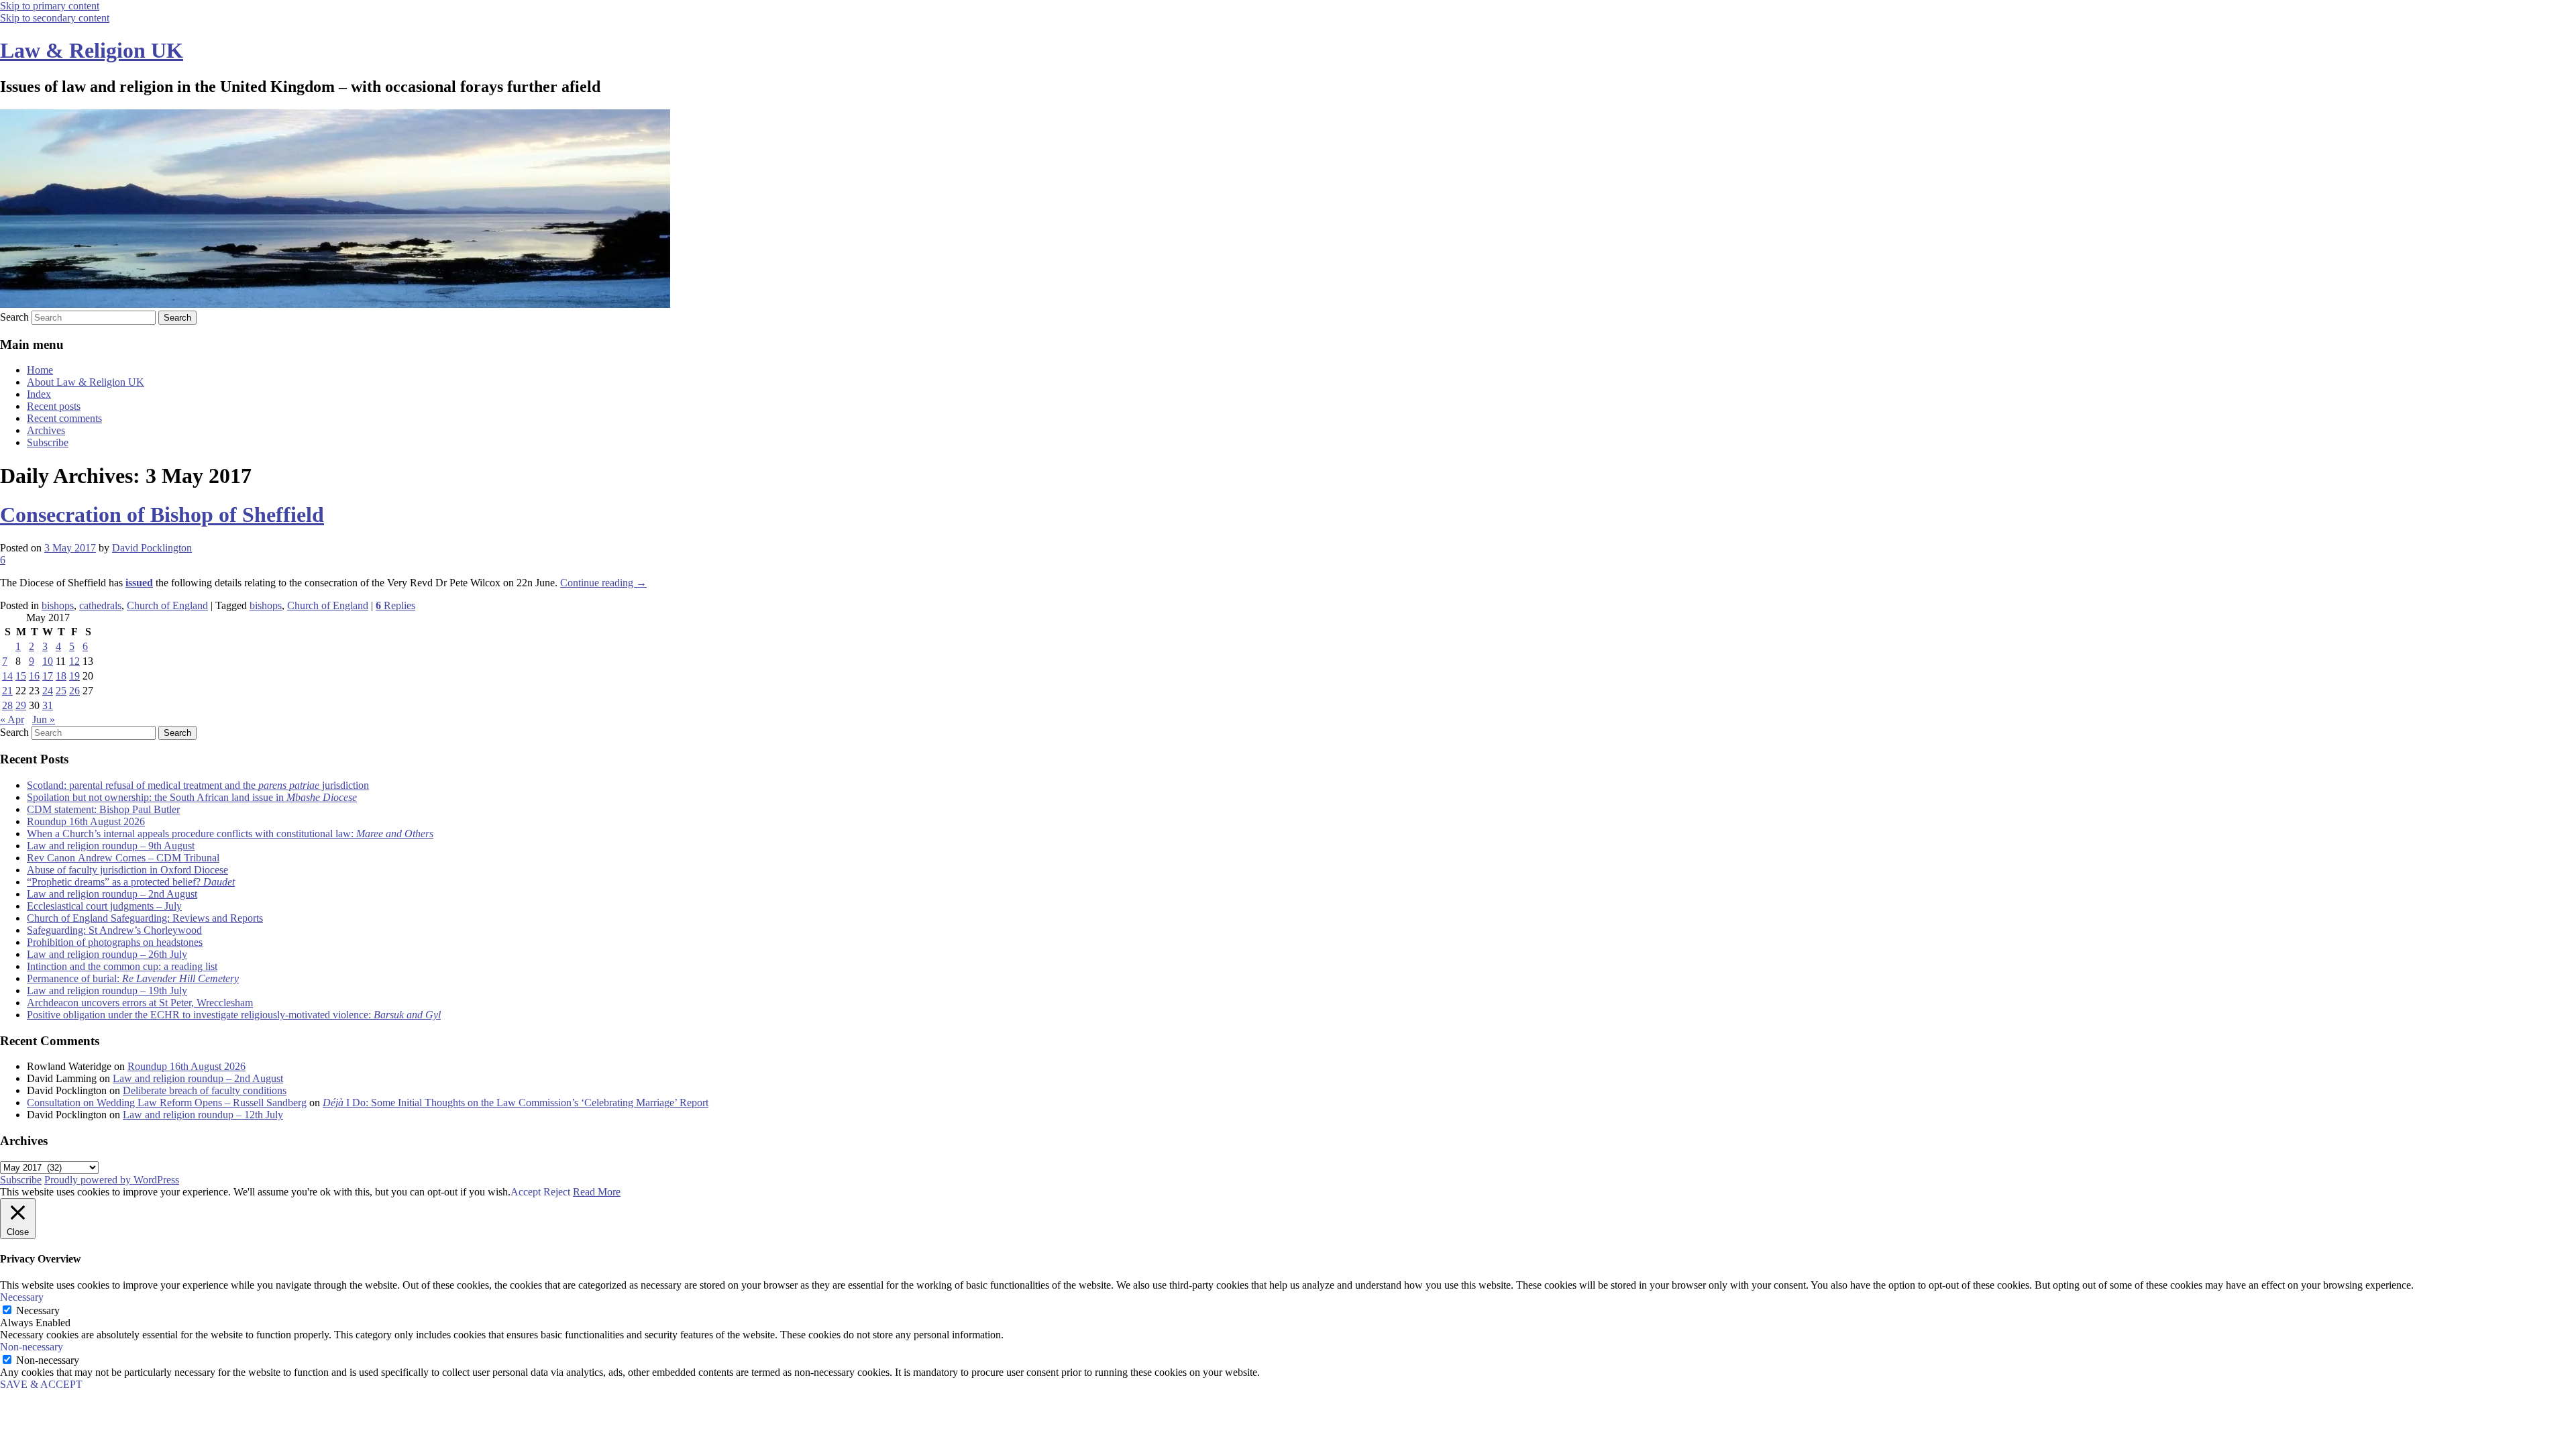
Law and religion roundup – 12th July (203, 1115)
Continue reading (603, 583)
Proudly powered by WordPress (112, 1180)
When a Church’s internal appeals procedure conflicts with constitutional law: (230, 834)
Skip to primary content (50, 6)
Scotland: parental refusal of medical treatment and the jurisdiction (198, 785)
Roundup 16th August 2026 (86, 821)
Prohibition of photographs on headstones (115, 942)
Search (14, 317)
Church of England (167, 605)
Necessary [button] (22, 1297)
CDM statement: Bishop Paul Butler (103, 809)
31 (48, 705)
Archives (46, 430)
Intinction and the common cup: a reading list (122, 966)
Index (39, 394)
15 (21, 676)
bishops (58, 605)
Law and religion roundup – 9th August (111, 846)
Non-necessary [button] (32, 1347)
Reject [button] (557, 1192)
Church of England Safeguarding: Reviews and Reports (145, 918)
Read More (597, 1192)
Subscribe (48, 442)
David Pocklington (152, 548)
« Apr (12, 719)
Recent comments (64, 418)
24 (48, 691)
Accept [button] (526, 1192)
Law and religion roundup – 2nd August (112, 894)
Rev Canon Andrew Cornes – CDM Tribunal (123, 858)
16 (34, 676)
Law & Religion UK (92, 50)
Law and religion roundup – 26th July (107, 954)
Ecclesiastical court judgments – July (104, 906)
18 (61, 676)
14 (7, 676)
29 (21, 705)
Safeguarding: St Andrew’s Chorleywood (114, 930)
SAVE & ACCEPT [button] (41, 1384)
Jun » (44, 719)
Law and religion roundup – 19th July (107, 990)
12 (74, 661)
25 (61, 691)
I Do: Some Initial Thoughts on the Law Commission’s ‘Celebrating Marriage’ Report (516, 1103)
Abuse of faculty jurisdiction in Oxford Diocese (127, 870)
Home (40, 370)
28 (7, 705)
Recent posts (54, 406)
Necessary (38, 1310)
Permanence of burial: (133, 978)
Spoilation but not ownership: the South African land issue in (192, 797)
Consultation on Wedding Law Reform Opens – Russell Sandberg (167, 1103)
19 (74, 676)
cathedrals (100, 605)
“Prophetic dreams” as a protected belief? (131, 882)
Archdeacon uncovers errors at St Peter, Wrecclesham (140, 1003)
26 (74, 691)
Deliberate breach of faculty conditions (205, 1090)
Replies (395, 605)
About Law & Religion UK (86, 382)
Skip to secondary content (55, 18)
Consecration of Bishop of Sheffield (162, 515)
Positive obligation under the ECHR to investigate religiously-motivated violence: (234, 1015)
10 (48, 661)
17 (48, 676)
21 (7, 691)
